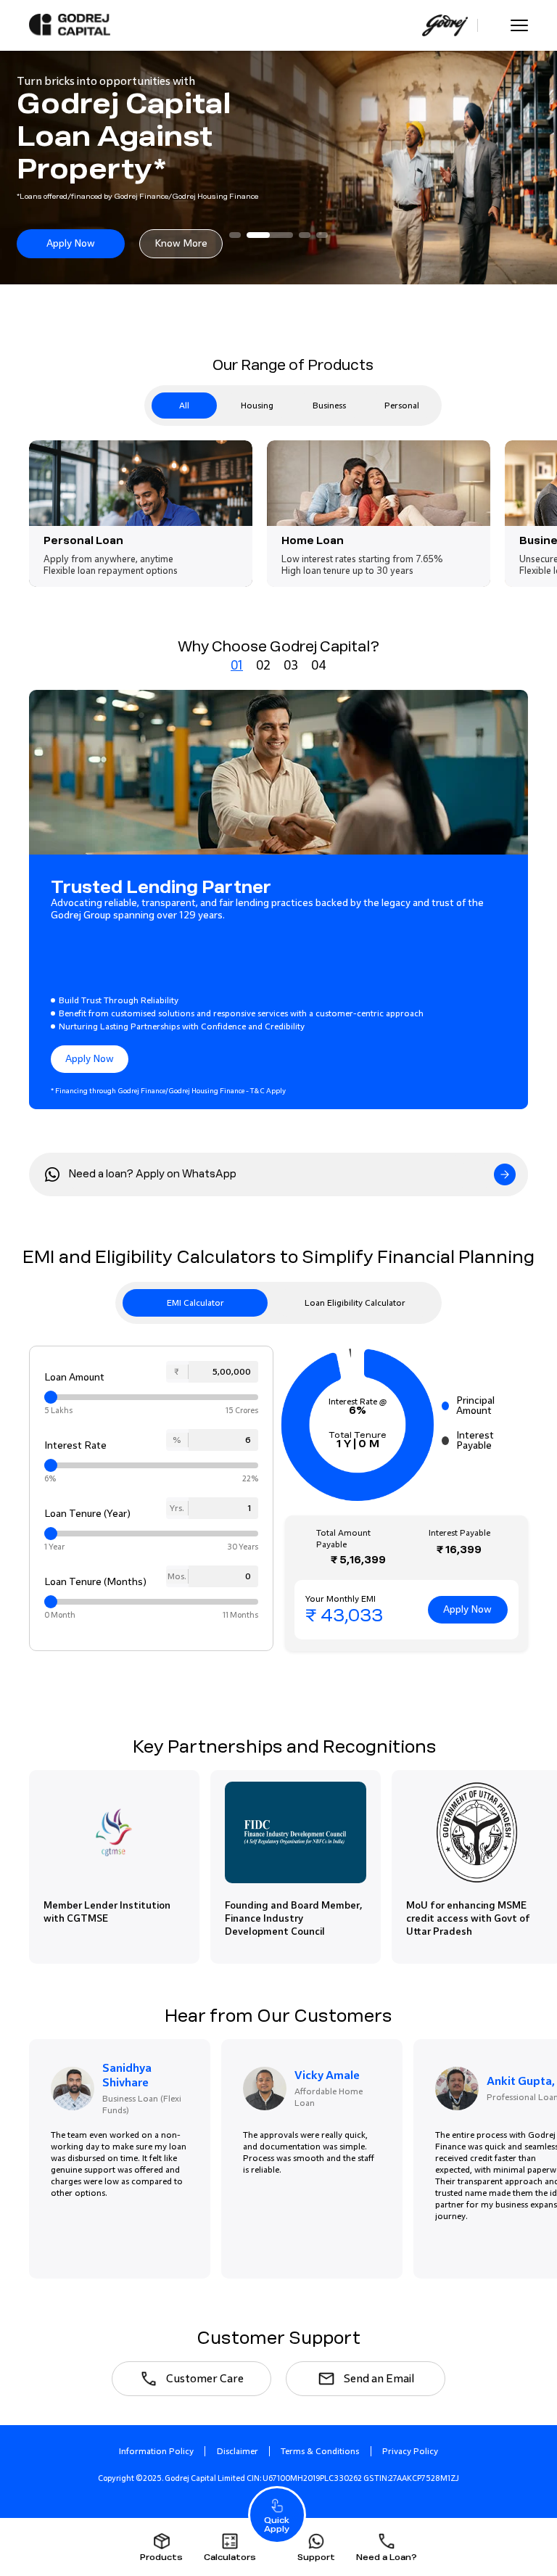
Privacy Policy (410, 2451)
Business (329, 406)
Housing (257, 406)
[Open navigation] (519, 25)
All (184, 406)
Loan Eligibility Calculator (355, 1303)
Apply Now (71, 243)
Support (316, 2557)
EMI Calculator (195, 1303)
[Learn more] (505, 1174)
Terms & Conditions (320, 2451)
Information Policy (156, 2451)
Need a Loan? (387, 2557)
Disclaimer (238, 2451)
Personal (402, 406)
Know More (181, 243)
